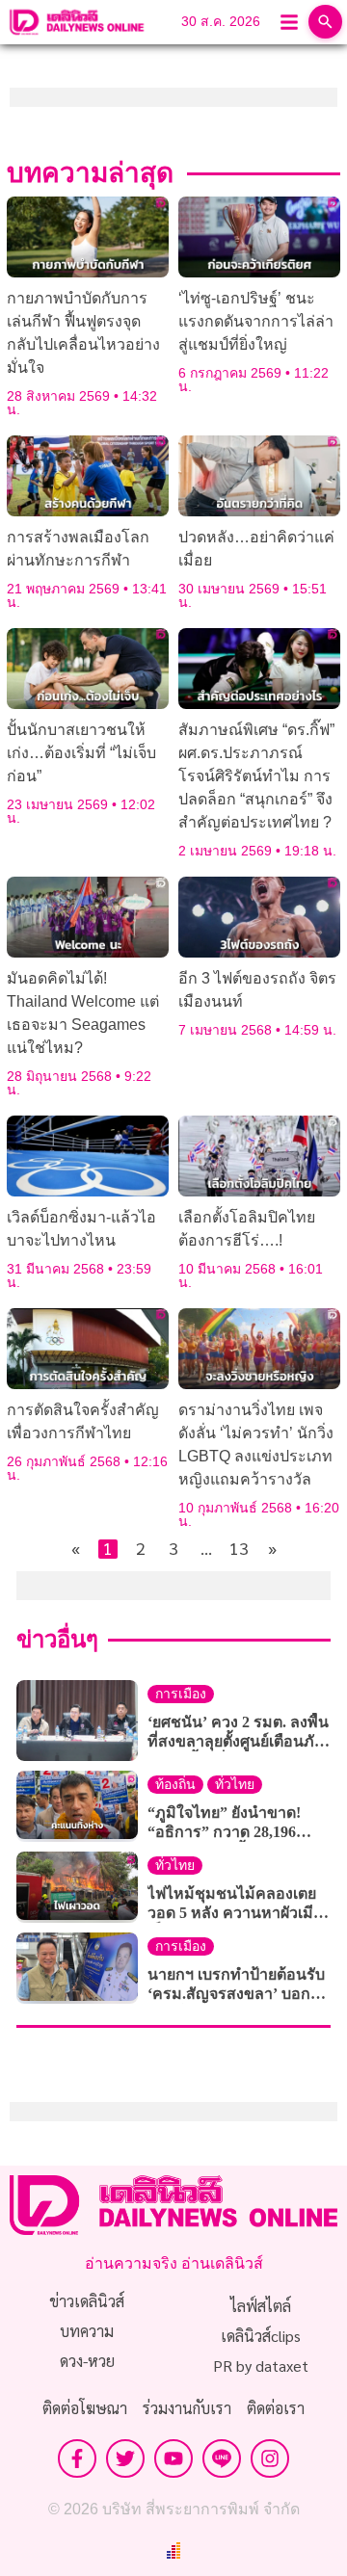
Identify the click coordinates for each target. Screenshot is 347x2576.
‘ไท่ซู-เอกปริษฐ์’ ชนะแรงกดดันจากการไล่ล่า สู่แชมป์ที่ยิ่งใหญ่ (256, 321)
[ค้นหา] (325, 22)
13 (239, 1549)
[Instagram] (270, 2458)
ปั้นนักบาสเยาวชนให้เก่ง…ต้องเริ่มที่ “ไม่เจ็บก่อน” (81, 753)
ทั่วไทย (235, 1785)
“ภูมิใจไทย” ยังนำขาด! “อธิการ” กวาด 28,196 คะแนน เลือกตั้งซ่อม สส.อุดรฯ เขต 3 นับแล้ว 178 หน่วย (234, 1823)
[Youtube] (173, 2458)
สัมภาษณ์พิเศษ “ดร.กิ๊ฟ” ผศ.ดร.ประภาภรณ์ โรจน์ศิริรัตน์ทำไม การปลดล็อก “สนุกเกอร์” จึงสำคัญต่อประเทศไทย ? (256, 776)
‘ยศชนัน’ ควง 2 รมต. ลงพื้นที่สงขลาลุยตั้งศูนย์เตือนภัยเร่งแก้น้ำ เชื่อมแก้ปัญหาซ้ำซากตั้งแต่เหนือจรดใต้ (238, 1733)
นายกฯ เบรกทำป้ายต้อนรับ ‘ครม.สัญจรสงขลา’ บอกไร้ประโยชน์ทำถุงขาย (237, 1985)
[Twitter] (125, 2458)
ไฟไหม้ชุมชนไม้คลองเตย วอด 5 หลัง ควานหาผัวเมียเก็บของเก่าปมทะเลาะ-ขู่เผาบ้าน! (235, 1904)
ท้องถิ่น (175, 1785)
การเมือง (181, 1694)
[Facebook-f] (77, 2458)
